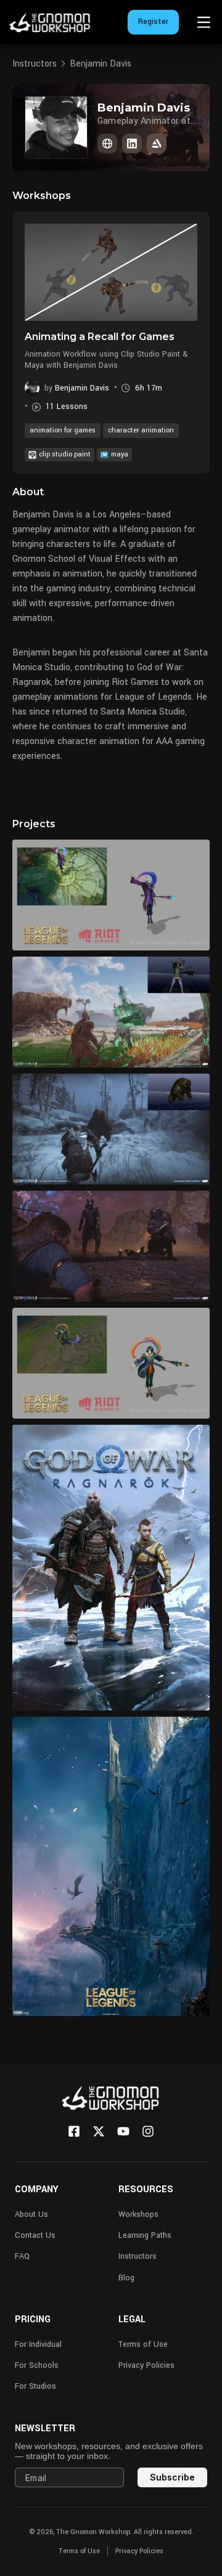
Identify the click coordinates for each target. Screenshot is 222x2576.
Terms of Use (143, 2344)
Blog (126, 2278)
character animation (141, 430)
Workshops (138, 2214)
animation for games (63, 430)
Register (153, 22)
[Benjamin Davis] (107, 144)
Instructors (35, 64)
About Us (31, 2214)
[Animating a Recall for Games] (111, 272)
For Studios (35, 2386)
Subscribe (172, 2477)
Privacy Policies (146, 2365)
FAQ (22, 2256)
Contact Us (35, 2235)
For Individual (38, 2344)
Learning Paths (145, 2235)
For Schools (37, 2365)
